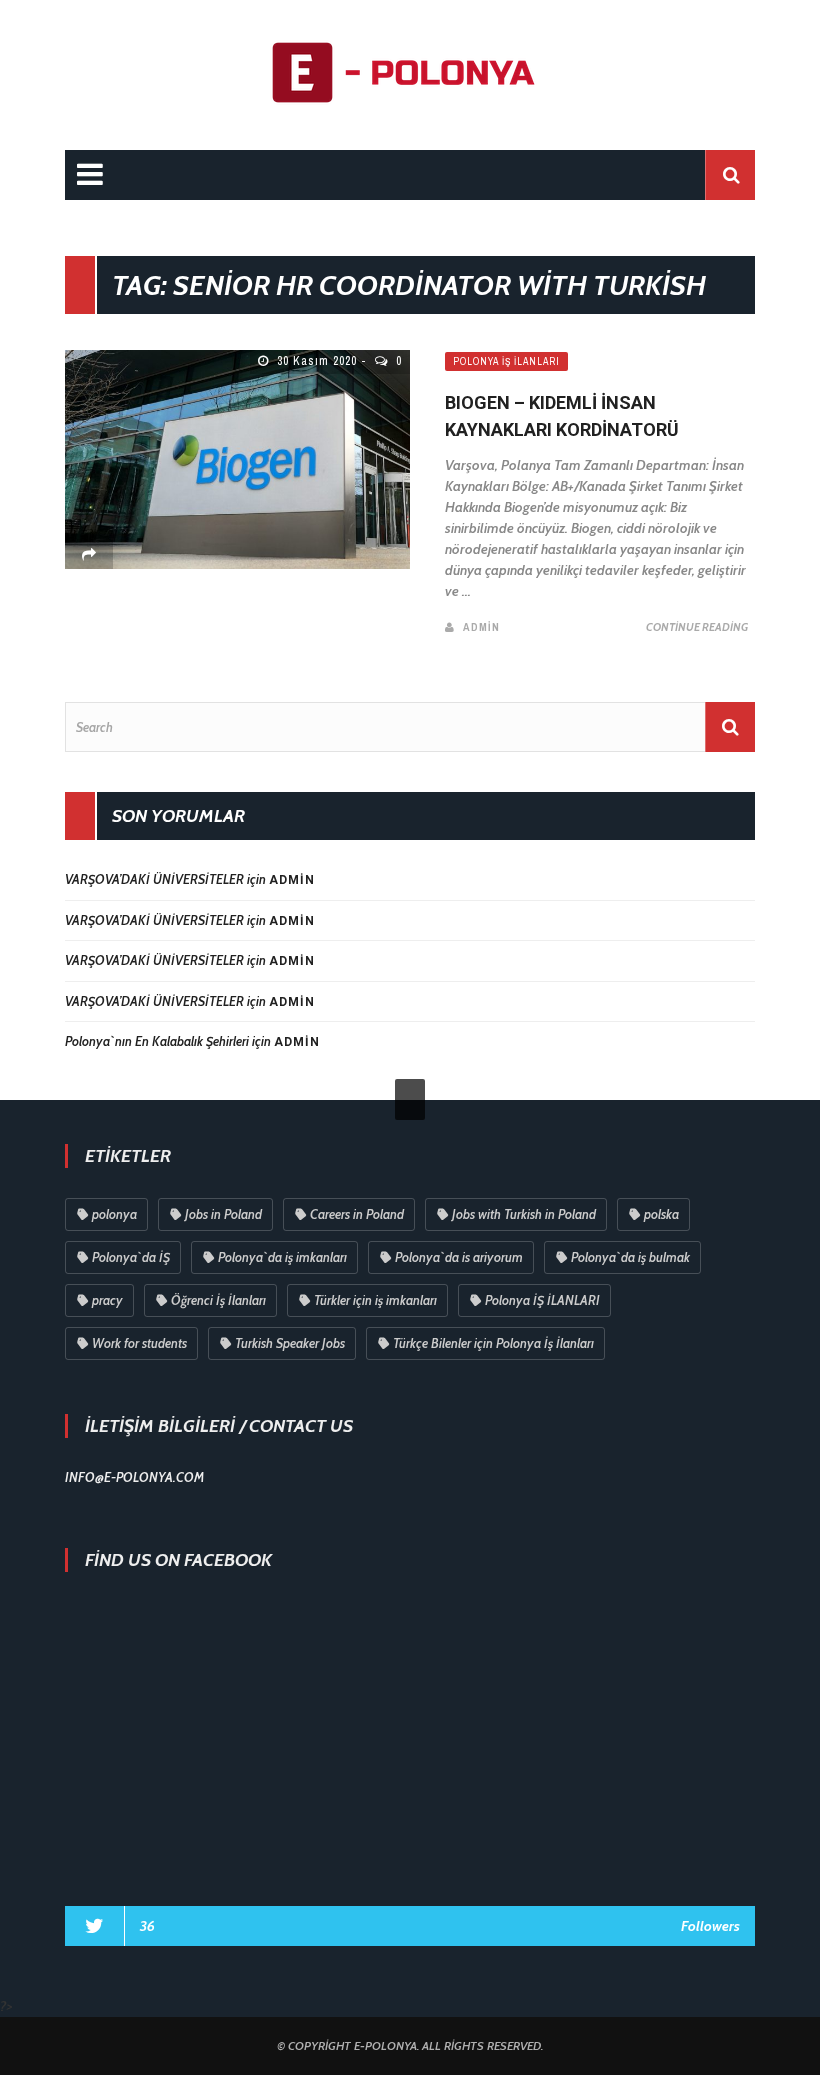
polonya (114, 1214)
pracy (107, 1300)
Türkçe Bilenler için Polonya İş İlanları (493, 1343)
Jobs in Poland (223, 1214)
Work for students (139, 1343)
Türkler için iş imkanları (375, 1300)
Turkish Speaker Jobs (290, 1343)
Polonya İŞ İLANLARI (542, 1300)
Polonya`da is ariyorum (459, 1257)
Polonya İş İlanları (506, 361)
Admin (481, 627)
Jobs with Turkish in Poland (524, 1214)
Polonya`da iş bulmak (630, 1257)
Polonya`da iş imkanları (282, 1257)
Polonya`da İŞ (131, 1257)
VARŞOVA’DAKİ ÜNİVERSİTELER (154, 879)
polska (661, 1214)
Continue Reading (697, 627)
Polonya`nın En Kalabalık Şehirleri (157, 1041)
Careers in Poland (357, 1214)
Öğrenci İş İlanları (218, 1300)
